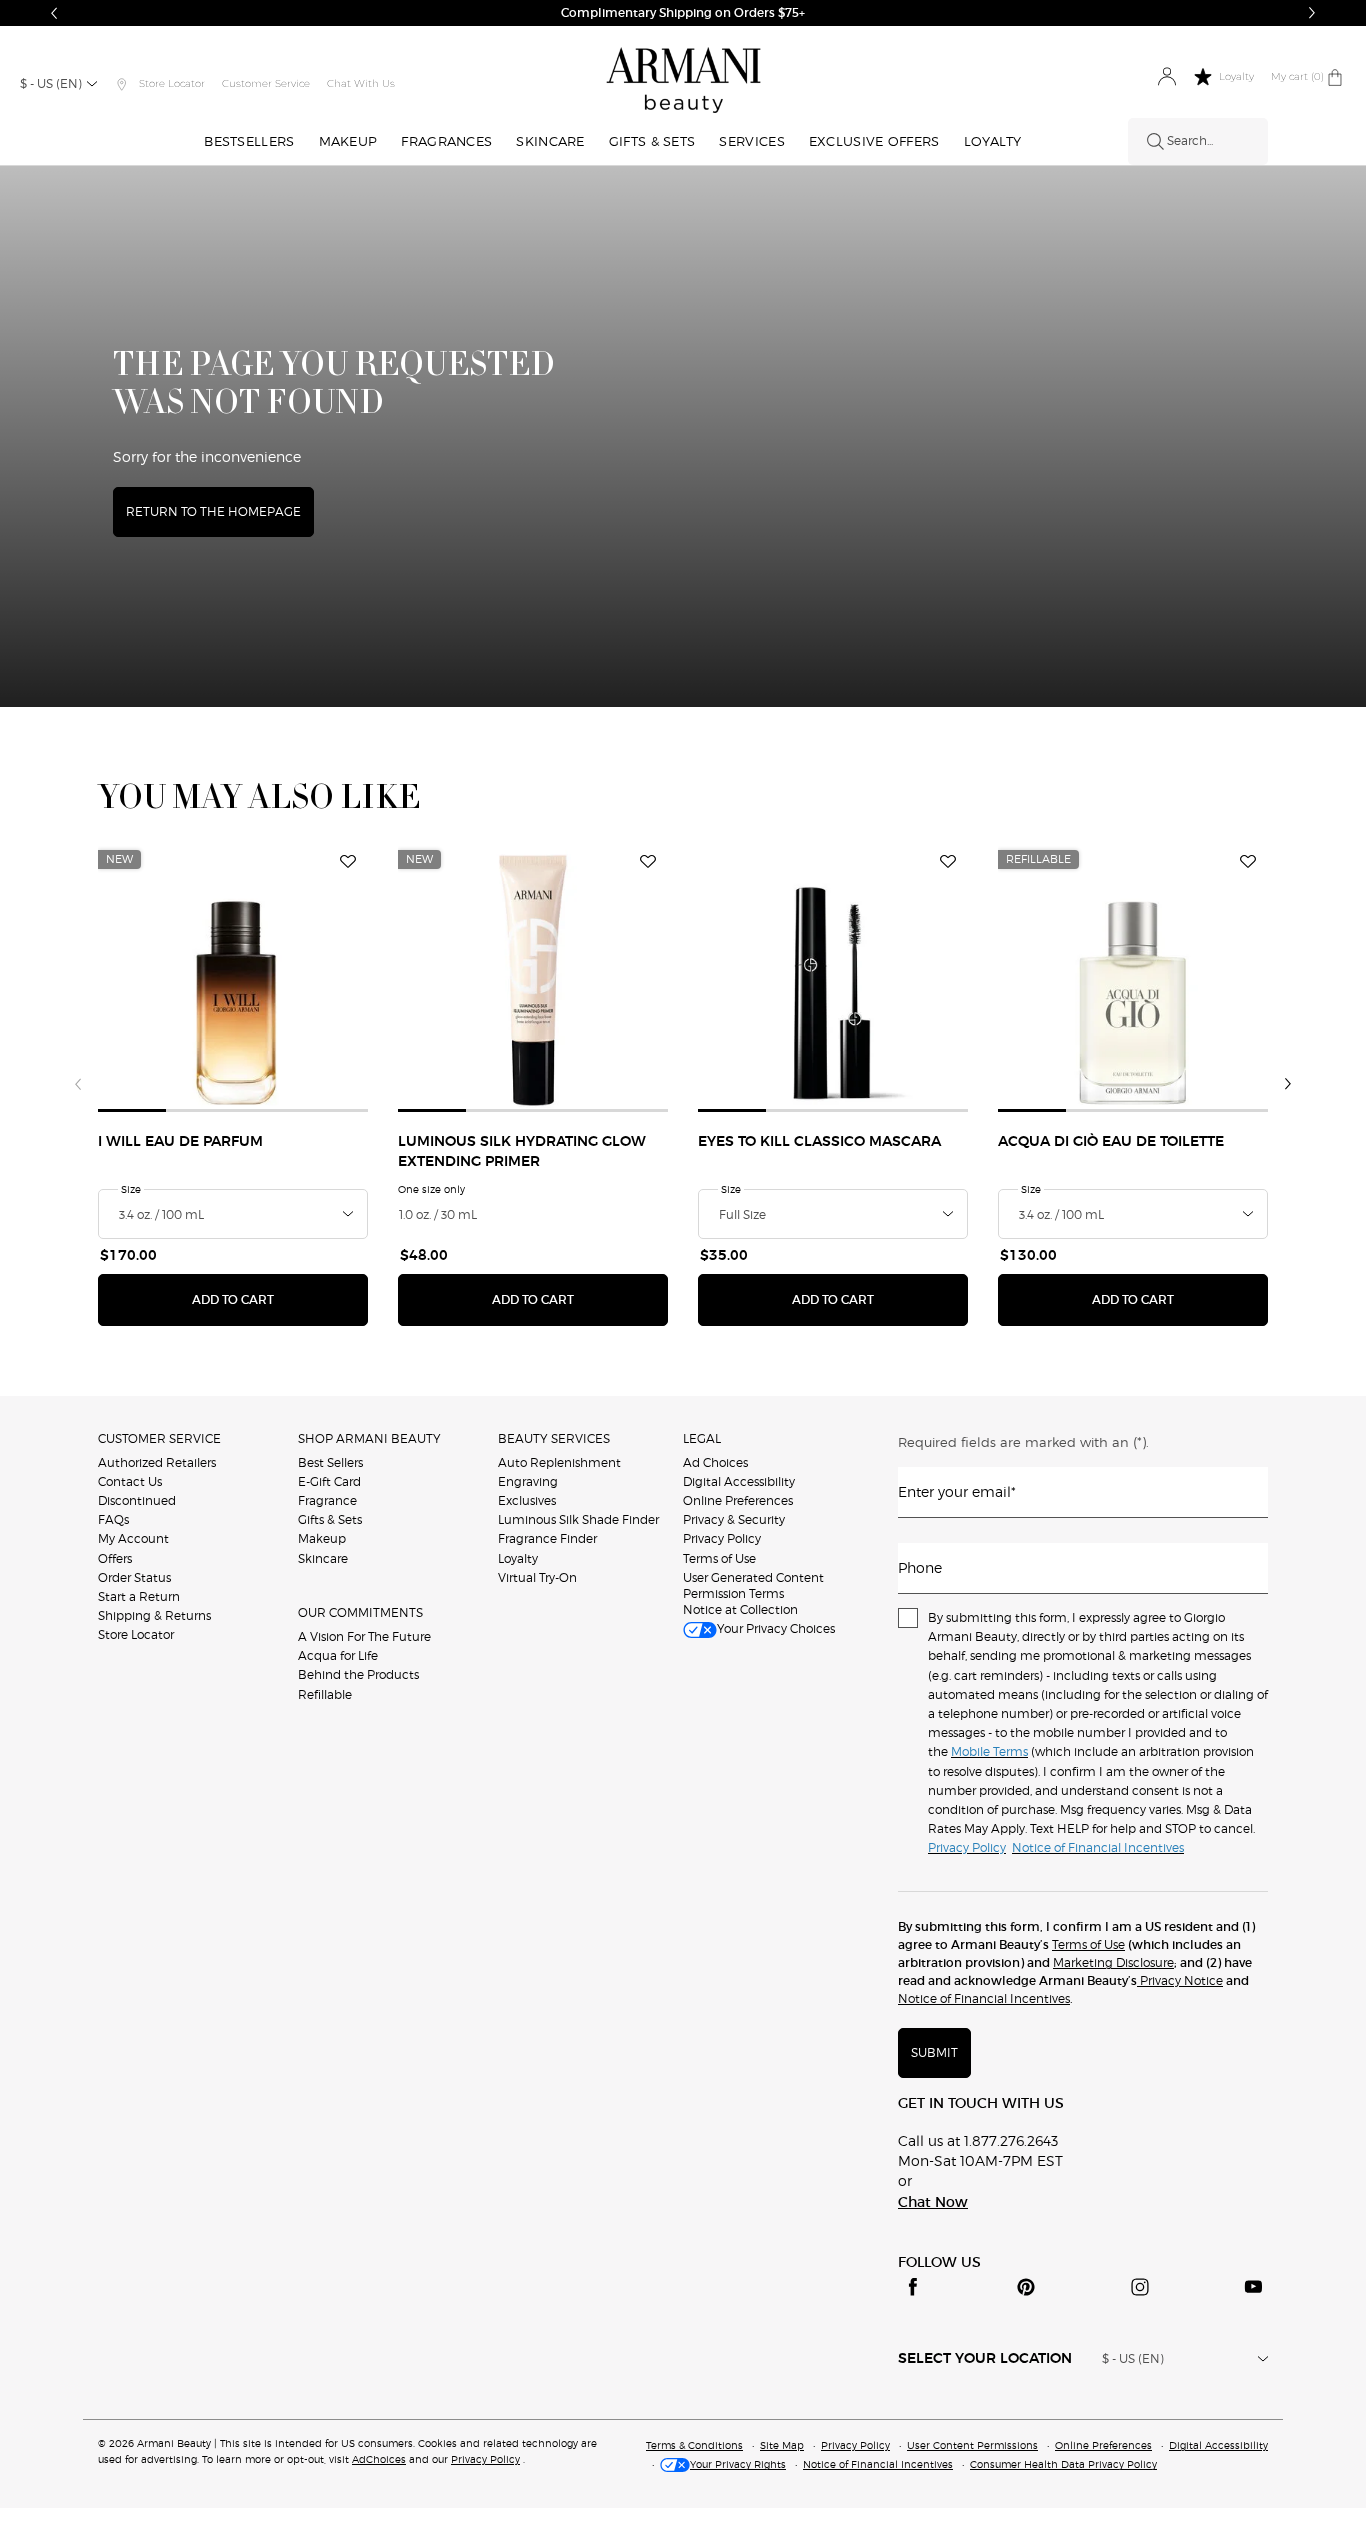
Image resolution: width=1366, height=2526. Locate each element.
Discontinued (137, 1500)
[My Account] (1166, 77)
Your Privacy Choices (776, 1628)
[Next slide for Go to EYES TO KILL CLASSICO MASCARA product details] (956, 977)
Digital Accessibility (739, 1481)
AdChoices (379, 2459)
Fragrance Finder (547, 1538)
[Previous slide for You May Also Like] (78, 1084)
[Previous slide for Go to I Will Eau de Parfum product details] (110, 977)
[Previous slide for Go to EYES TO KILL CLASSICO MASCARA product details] (710, 977)
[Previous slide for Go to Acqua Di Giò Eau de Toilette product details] (1010, 977)
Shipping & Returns (154, 1615)
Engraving (528, 1481)
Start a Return (139, 1596)
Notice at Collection (740, 1609)
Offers (115, 1558)
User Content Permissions (972, 2445)
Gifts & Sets (330, 1519)
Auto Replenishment (559, 1462)
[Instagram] (1140, 2287)
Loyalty (518, 1558)
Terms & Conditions (694, 2445)
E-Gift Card (329, 1481)
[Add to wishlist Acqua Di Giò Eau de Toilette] (1248, 862)
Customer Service (266, 83)
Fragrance (327, 1500)
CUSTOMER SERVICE (159, 1438)
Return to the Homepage (213, 511)
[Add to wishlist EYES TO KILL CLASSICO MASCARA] (948, 862)
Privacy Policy (722, 1538)
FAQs (113, 1519)
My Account (133, 1538)
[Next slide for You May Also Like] (1288, 1084)
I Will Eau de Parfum (180, 1142)
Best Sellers (330, 1462)
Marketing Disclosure (1113, 1962)
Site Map (782, 2445)
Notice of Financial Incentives (984, 1998)
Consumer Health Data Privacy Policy (1063, 2464)
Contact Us (130, 1481)
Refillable (325, 1694)
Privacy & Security (734, 1519)
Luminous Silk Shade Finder (578, 1519)
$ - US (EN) (51, 83)
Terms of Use (719, 1558)
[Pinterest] (1026, 2287)
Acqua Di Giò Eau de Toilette (1111, 1142)
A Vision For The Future (364, 1636)
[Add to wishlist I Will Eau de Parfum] (348, 862)
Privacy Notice (1180, 1980)
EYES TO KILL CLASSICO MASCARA (819, 1142)
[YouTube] (1253, 2287)
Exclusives (527, 1500)
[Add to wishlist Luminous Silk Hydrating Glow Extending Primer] (648, 862)
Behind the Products (358, 1674)
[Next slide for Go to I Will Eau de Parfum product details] (356, 977)
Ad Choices (715, 1462)
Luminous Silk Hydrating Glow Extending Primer (522, 1152)
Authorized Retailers (157, 1462)
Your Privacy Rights (738, 2464)
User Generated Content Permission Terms (753, 1585)
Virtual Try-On (537, 1577)
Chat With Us (361, 83)
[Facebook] (913, 2287)
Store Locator (136, 1634)
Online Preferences (738, 1500)
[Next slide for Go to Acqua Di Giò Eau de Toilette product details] (1256, 977)
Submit (934, 2052)
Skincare (323, 1558)
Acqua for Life (338, 1655)
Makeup (322, 1538)
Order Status (134, 1577)
